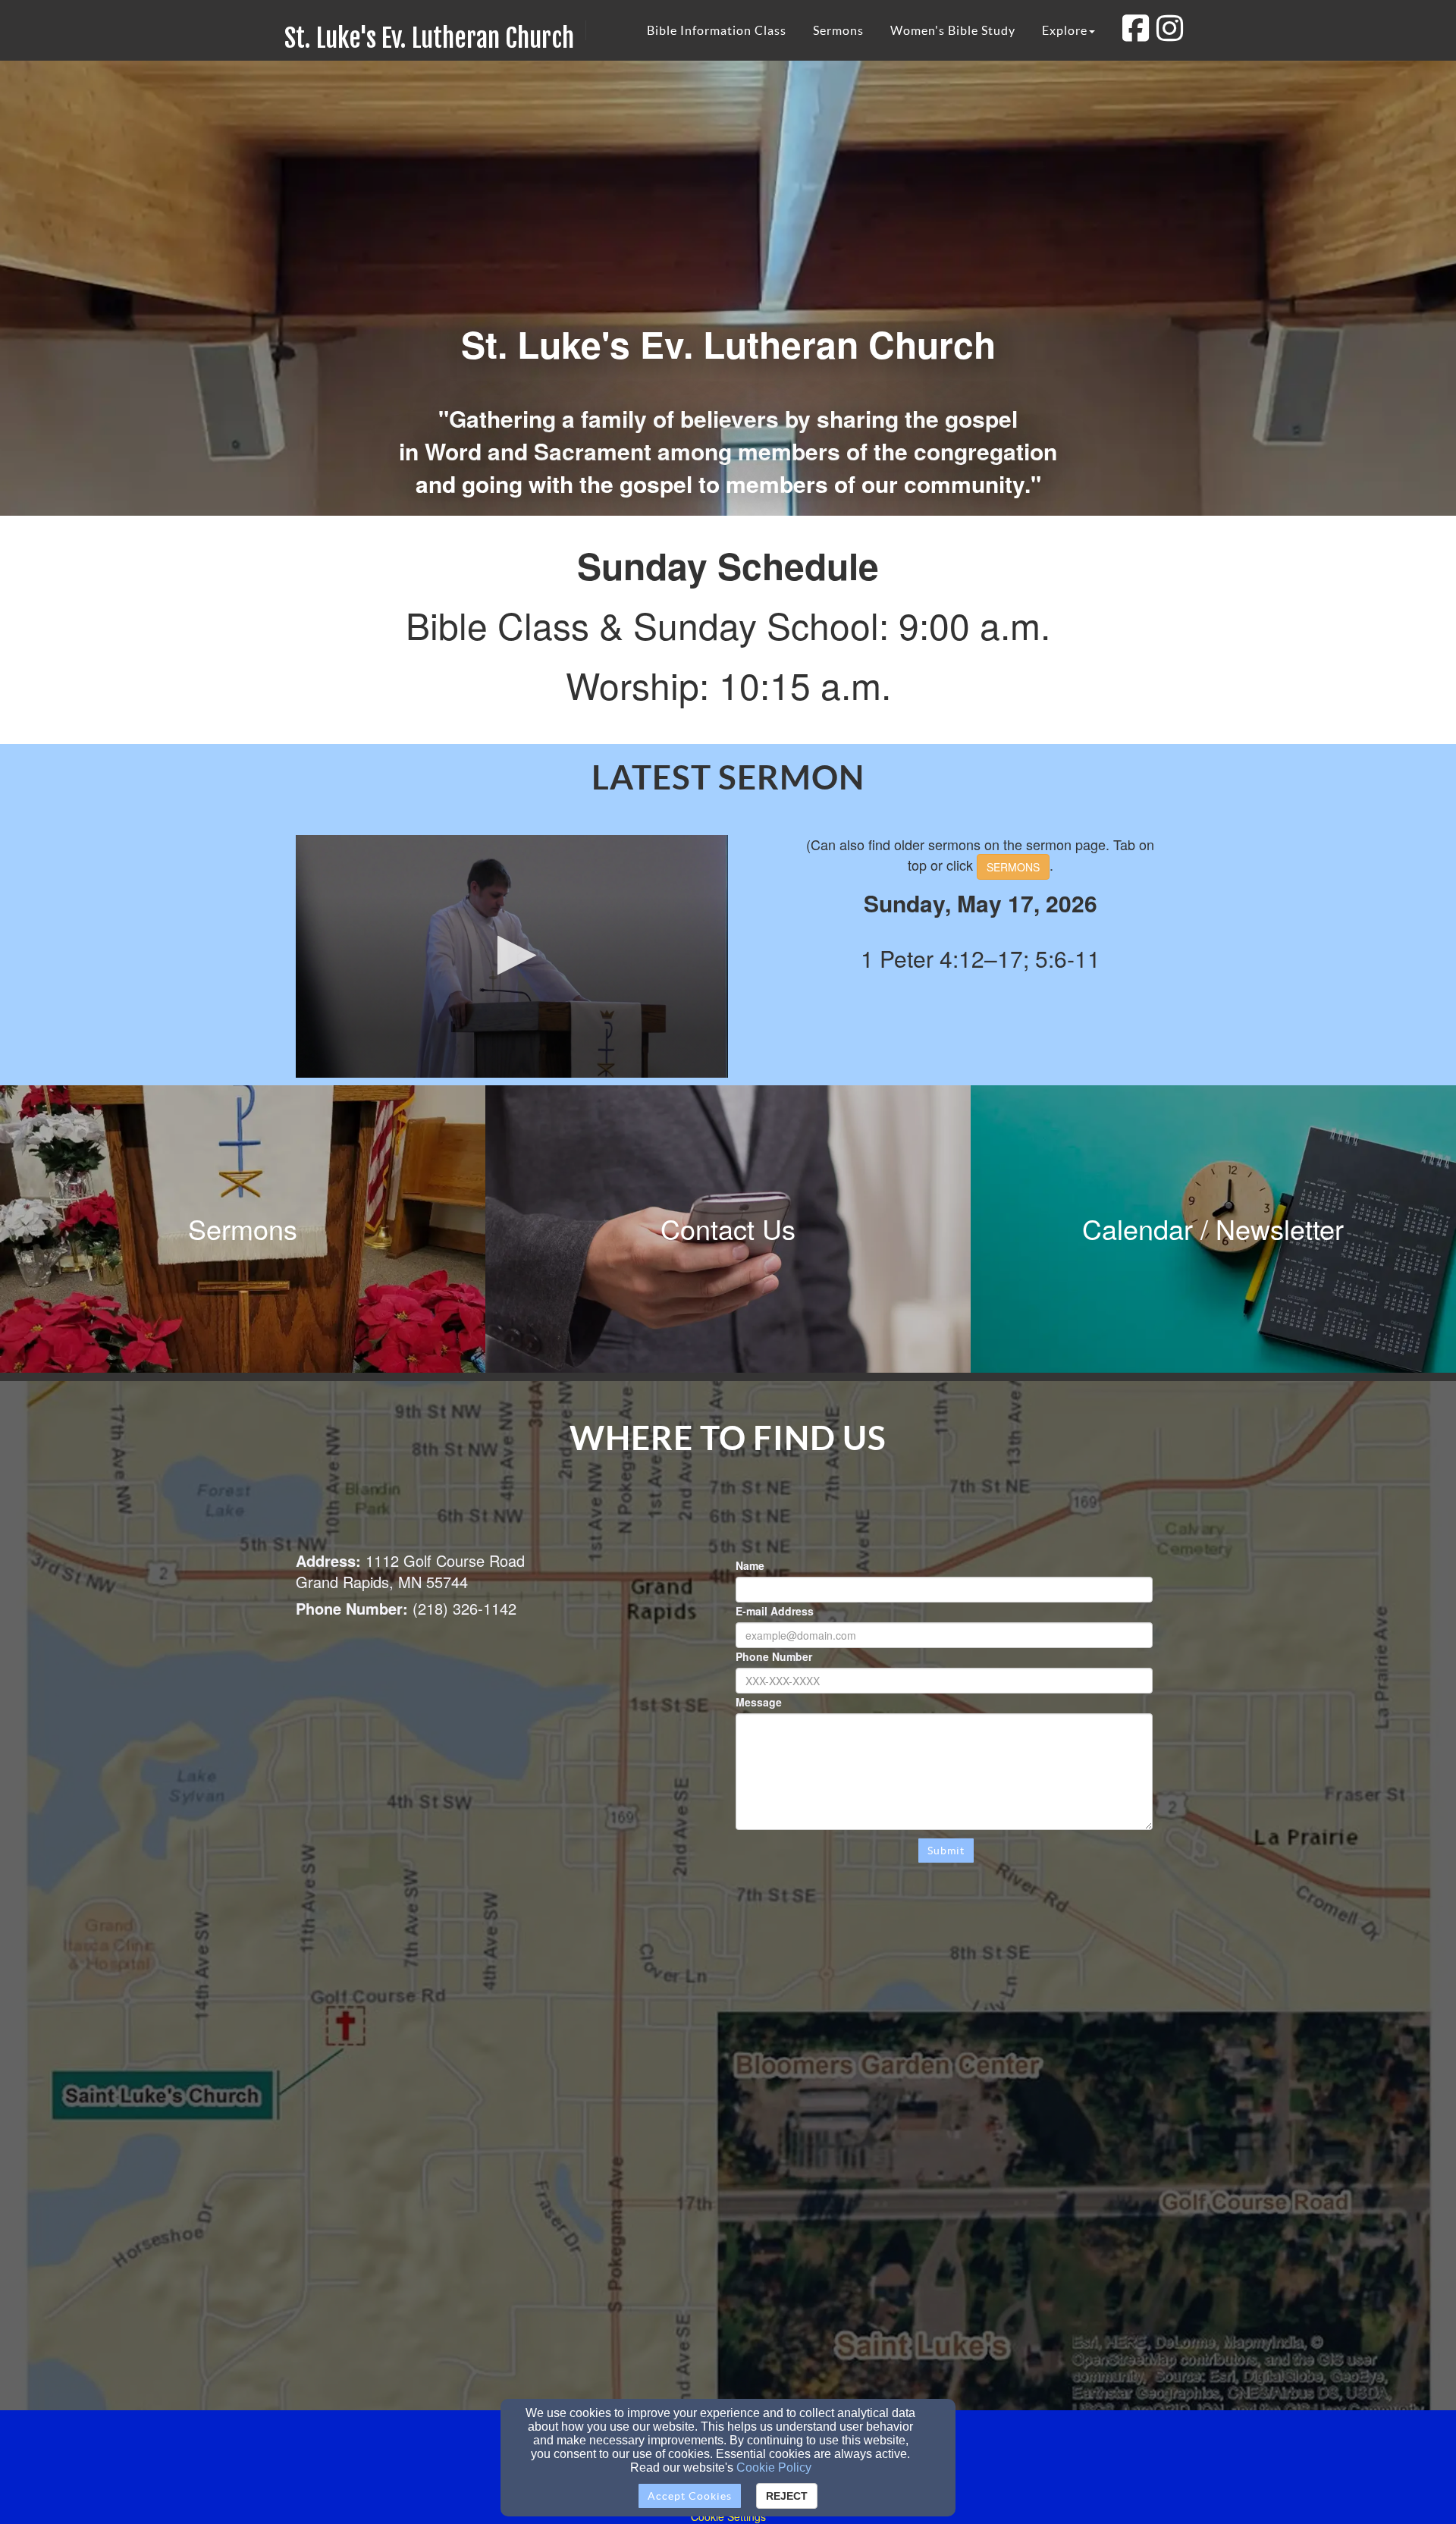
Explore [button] (1065, 30)
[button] (512, 955)
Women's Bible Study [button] (953, 30)
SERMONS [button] (1013, 867)
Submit (946, 1851)
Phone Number (774, 1656)
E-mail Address (775, 1611)
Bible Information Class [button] (717, 30)
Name (750, 1565)
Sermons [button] (838, 30)
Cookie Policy (774, 2467)
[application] (512, 957)
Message (759, 1702)
